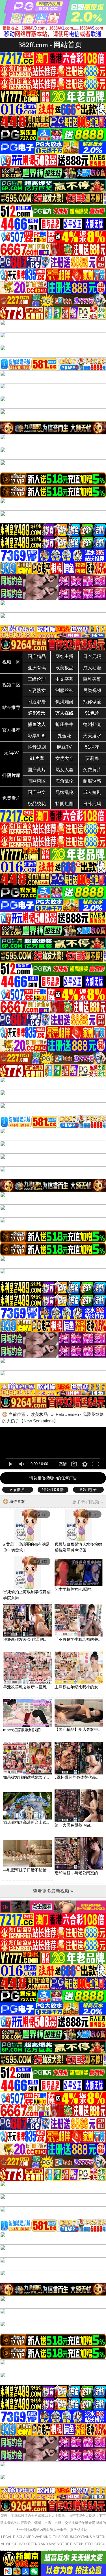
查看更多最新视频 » (53, 1891)
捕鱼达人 (37, 724)
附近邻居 (37, 702)
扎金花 (64, 736)
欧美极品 (64, 668)
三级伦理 (37, 679)
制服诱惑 (92, 781)
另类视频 (92, 690)
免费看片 (11, 798)
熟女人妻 (64, 770)
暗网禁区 (37, 781)
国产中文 (37, 792)
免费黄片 (92, 770)
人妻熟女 (37, 690)
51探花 (92, 747)
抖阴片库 (11, 775)
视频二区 (11, 685)
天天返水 (92, 736)
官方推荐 (11, 730)
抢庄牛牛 (64, 724)
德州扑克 (92, 724)
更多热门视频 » (87, 1502)
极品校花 (37, 804)
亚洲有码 (37, 668)
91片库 (37, 758)
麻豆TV (64, 747)
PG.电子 (88, 1490)
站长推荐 (11, 707)
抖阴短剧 (64, 804)
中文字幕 (64, 679)
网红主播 (64, 656)
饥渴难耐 (64, 702)
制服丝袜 (64, 690)
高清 (63, 1464)
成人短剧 (92, 792)
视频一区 (11, 662)
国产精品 (37, 656)
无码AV (11, 753)
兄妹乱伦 (64, 792)
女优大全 (64, 758)
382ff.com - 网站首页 (50, 45)
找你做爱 (92, 702)
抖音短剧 (37, 747)
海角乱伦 (64, 781)
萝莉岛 (92, 758)
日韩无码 (92, 804)
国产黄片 (37, 770)
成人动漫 (92, 668)
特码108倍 (53, 1490)
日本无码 (92, 656)
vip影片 (18, 1490)
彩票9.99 (37, 736)
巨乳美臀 (92, 679)
